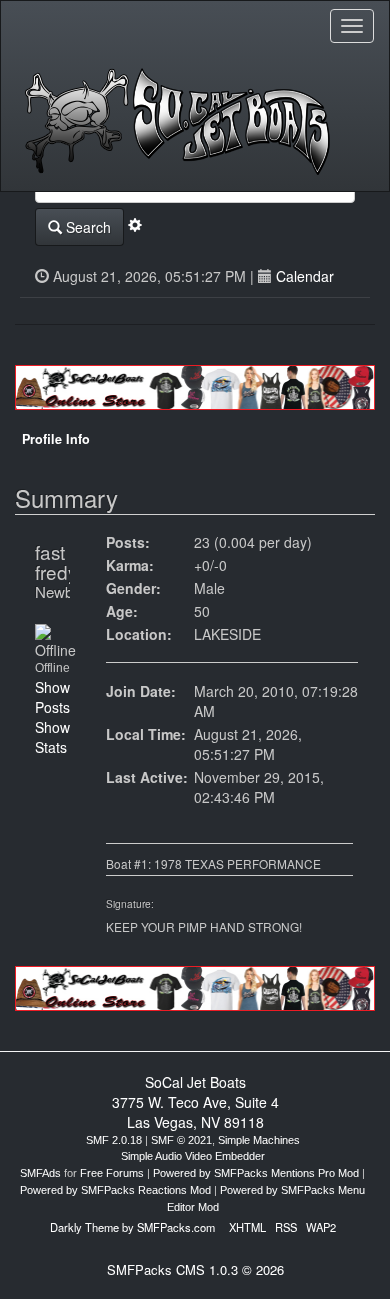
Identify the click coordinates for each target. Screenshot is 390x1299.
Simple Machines (259, 1140)
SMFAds (40, 1173)
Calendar (305, 276)
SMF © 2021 (181, 1140)
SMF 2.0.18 (114, 1140)
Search (86, 227)
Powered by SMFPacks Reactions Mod (115, 1190)
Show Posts (52, 697)
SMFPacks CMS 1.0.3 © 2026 (195, 1269)
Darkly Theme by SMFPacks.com (132, 1227)
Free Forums (112, 1173)
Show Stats (52, 737)
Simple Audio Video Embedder (193, 1156)
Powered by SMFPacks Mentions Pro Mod (256, 1173)
